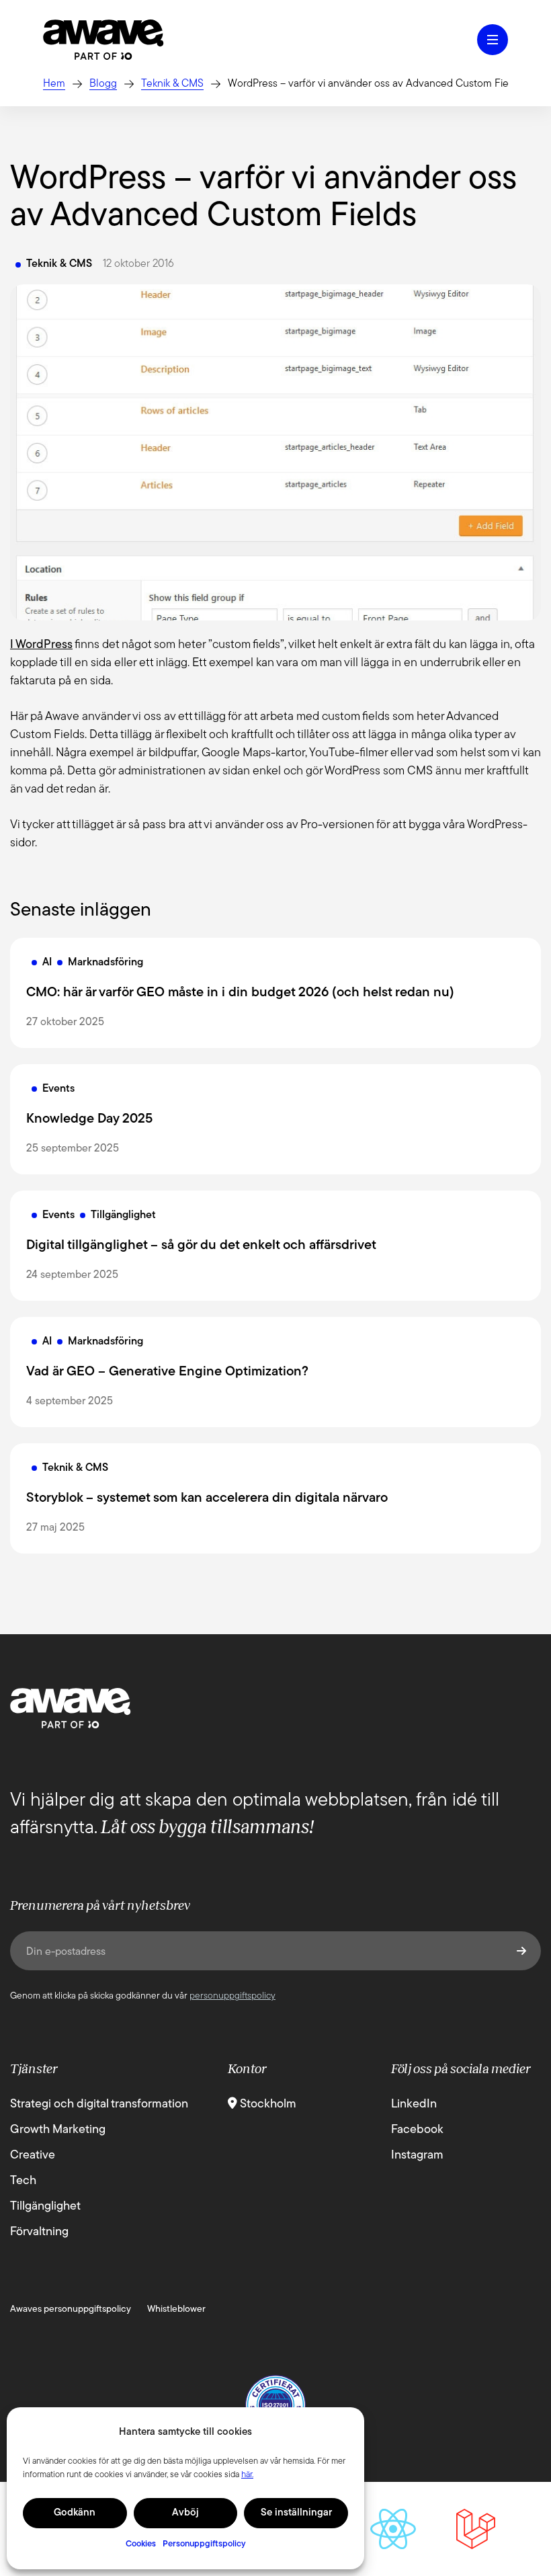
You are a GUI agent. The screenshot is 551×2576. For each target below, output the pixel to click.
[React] (393, 2529)
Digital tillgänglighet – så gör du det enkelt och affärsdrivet (201, 1246)
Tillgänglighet (45, 2207)
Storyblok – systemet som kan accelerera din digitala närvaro (207, 1498)
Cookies (141, 2544)
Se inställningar (296, 2513)
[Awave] (103, 40)
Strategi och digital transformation (99, 2105)
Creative (33, 2156)
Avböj (185, 2513)
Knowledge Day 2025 (89, 1119)
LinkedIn (414, 2105)
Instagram (417, 2156)
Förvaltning (39, 2232)
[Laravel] (476, 2529)
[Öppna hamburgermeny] (493, 40)
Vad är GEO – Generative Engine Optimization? (167, 1372)
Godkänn (75, 2513)
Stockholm (267, 2105)
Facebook (417, 2130)
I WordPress (41, 645)
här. (247, 2475)
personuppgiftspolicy (232, 1996)
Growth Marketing (58, 2130)
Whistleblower (176, 2309)
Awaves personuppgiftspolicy (71, 2309)
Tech (23, 2181)
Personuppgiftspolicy (204, 2544)
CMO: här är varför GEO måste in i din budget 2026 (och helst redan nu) (240, 993)
